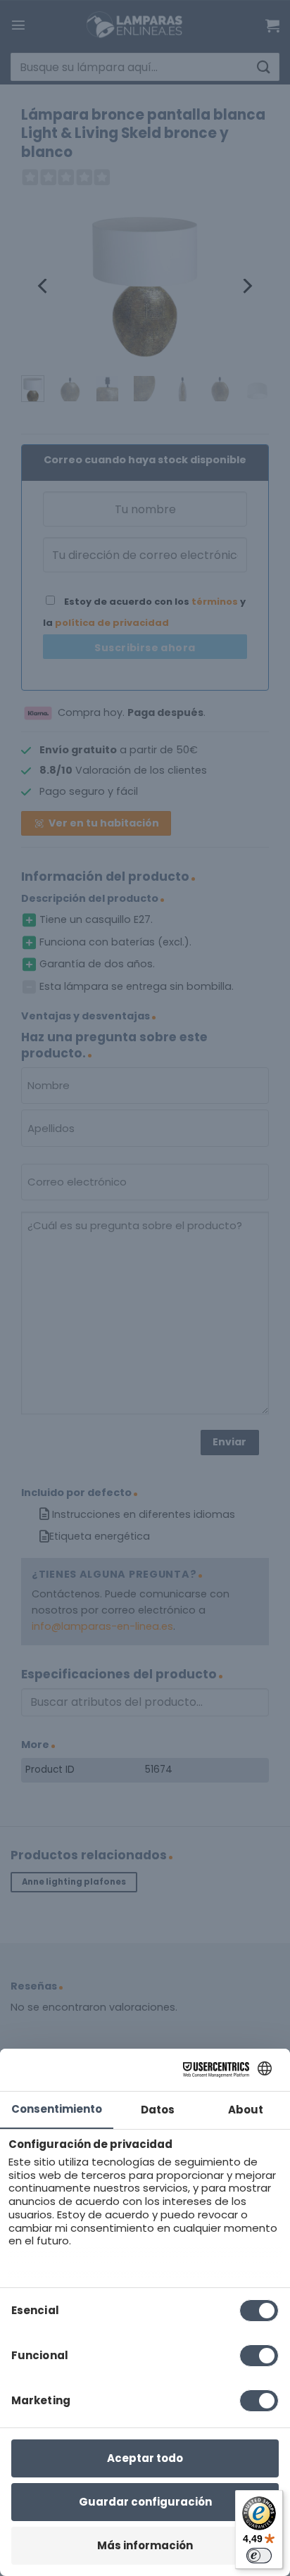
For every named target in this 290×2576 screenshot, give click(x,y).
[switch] (259, 2556)
